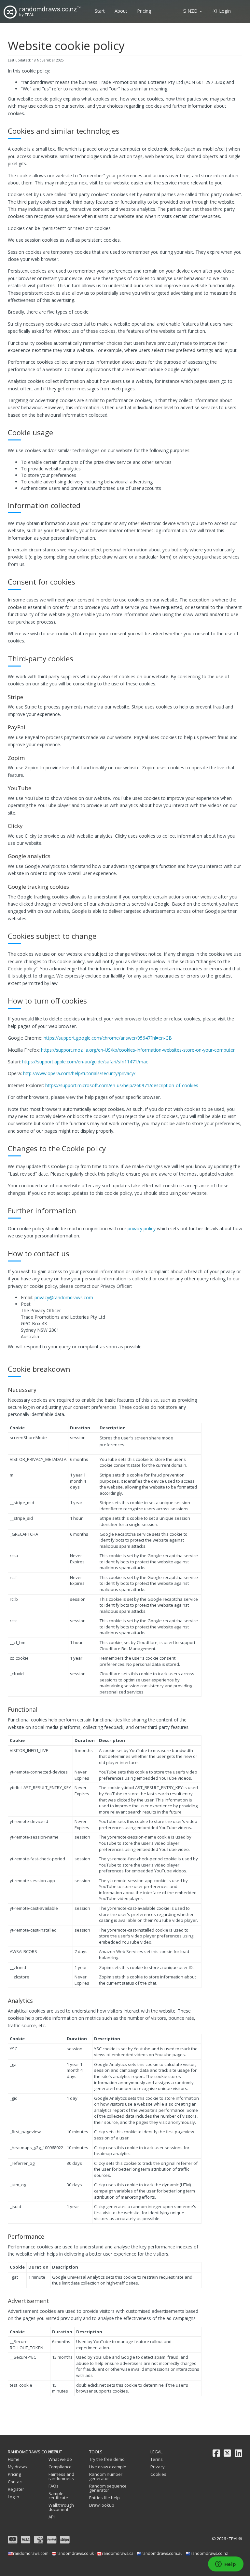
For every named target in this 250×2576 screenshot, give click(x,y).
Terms (157, 2459)
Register (16, 2489)
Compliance (60, 2467)
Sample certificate (58, 2495)
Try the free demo (107, 2459)
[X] (227, 2453)
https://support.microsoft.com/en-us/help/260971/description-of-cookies (122, 1085)
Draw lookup (102, 2505)
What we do (60, 2459)
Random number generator (106, 2476)
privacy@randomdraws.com (64, 1297)
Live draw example (108, 2467)
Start (100, 11)
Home (14, 2459)
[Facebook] (216, 2453)
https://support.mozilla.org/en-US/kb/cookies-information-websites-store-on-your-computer (138, 1050)
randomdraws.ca (118, 2553)
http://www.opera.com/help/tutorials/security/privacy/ (79, 1073)
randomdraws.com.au (162, 2553)
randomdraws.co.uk (75, 2553)
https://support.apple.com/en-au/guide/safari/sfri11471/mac (85, 1062)
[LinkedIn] (238, 2453)
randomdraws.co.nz (209, 2553)
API (52, 2517)
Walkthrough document (61, 2507)
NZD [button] (193, 11)
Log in (14, 2497)
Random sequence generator (108, 2488)
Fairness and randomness (61, 2476)
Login (224, 11)
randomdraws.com (31, 2553)
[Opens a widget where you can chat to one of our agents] (226, 2565)
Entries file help (104, 2498)
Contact (15, 2482)
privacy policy (142, 1228)
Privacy (158, 2467)
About (121, 11)
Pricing (144, 11)
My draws (17, 2467)
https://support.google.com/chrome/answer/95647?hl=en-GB (108, 1038)
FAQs (54, 2486)
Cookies (158, 2474)
